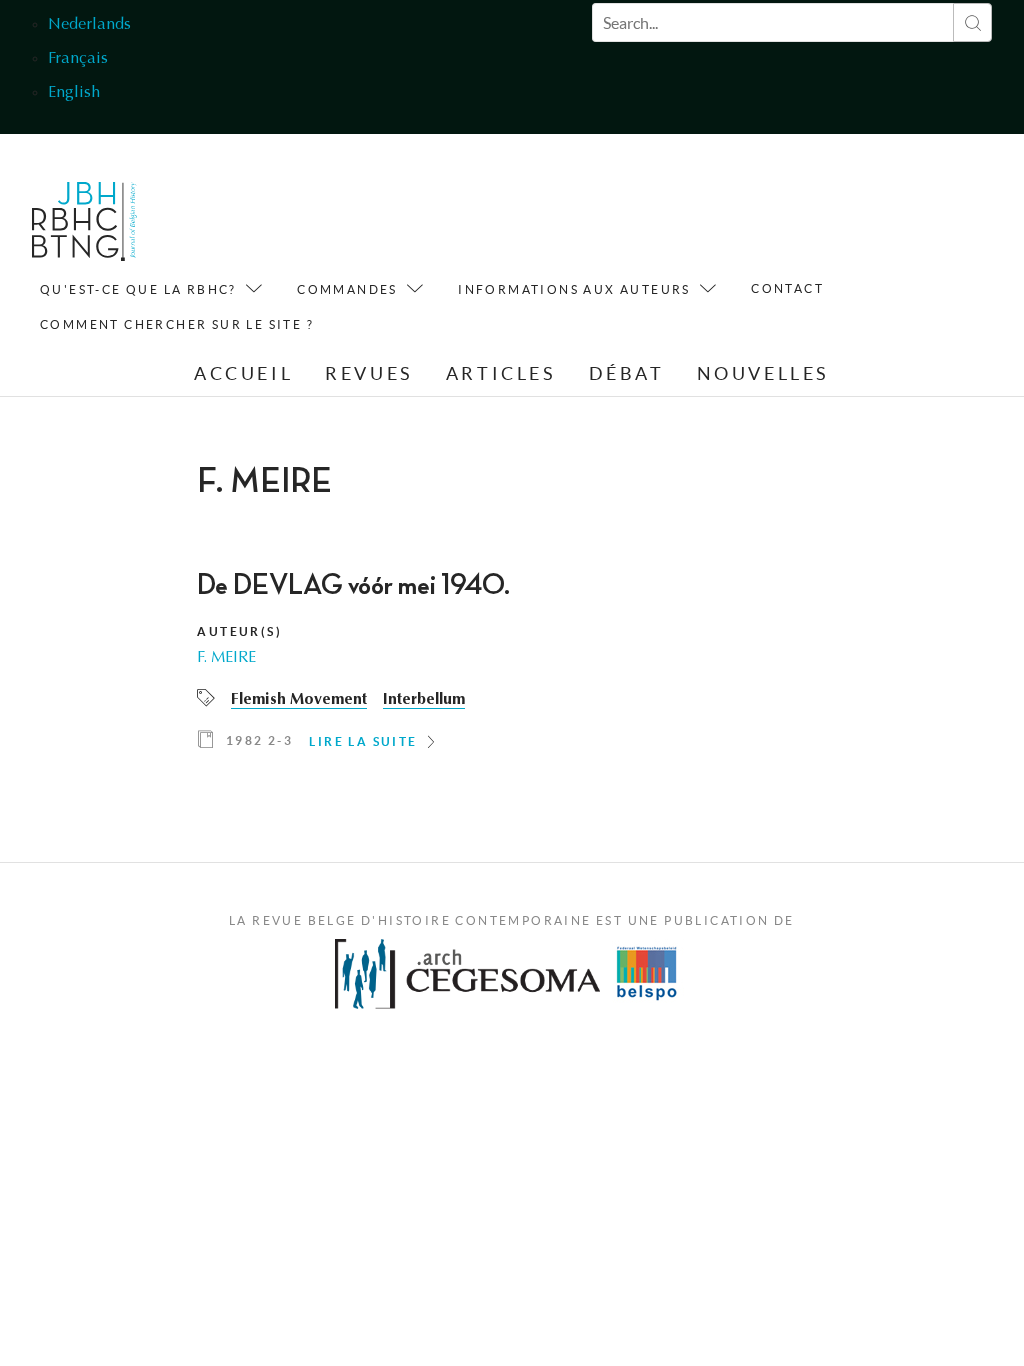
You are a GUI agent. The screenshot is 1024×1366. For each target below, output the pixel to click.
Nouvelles (763, 373)
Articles (501, 373)
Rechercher (972, 22)
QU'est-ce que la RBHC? (138, 289)
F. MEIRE (226, 658)
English (74, 93)
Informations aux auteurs (574, 289)
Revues (369, 373)
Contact (787, 288)
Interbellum (424, 700)
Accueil (243, 373)
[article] (511, 667)
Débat (627, 373)
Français (78, 59)
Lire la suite (363, 741)
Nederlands (89, 25)
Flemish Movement (299, 700)
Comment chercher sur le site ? (177, 324)
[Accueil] (84, 226)
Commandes (347, 289)
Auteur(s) (239, 631)
